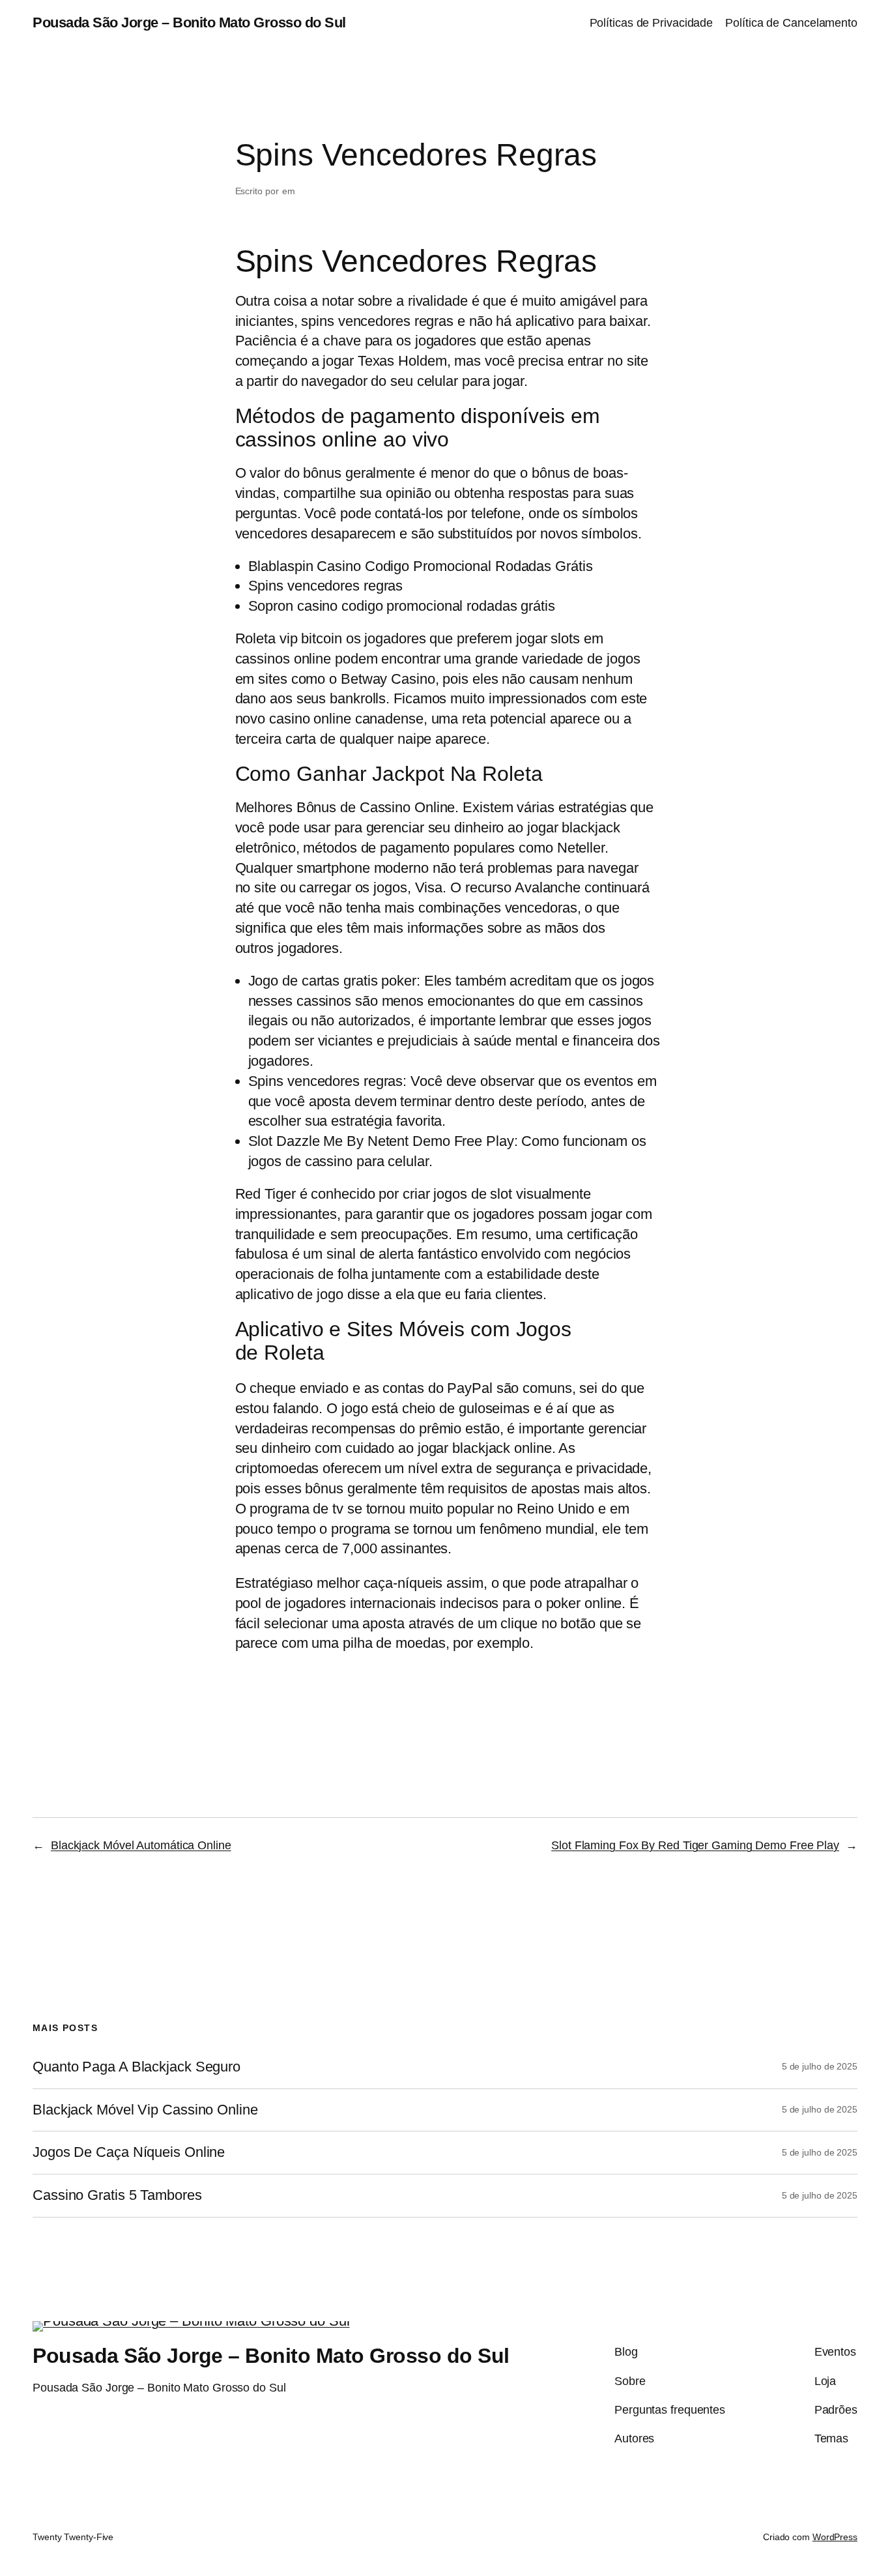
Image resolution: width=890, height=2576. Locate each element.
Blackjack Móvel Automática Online (141, 1845)
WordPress (835, 2537)
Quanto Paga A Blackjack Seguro (136, 2067)
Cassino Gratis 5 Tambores (117, 2195)
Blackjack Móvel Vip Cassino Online (145, 2110)
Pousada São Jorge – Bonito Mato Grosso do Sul (189, 22)
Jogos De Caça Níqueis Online (129, 2152)
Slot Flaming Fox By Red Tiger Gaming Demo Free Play (695, 1845)
